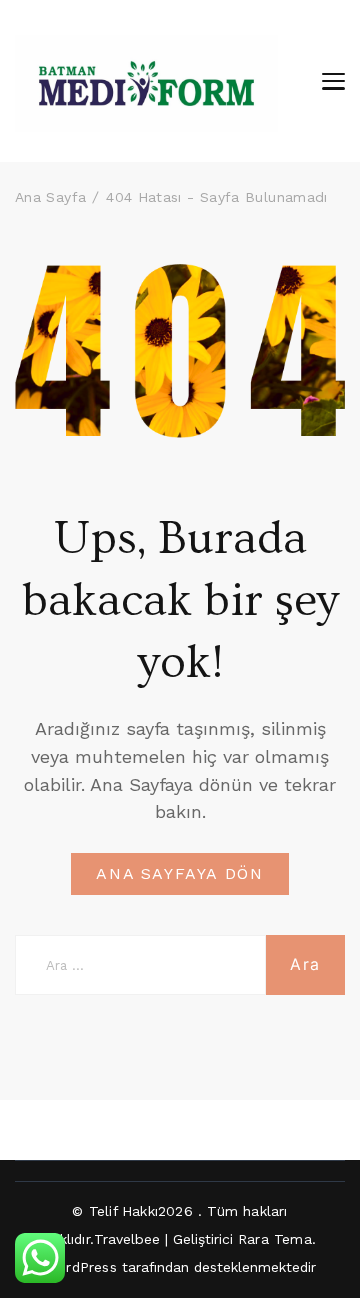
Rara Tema (275, 1239)
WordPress (80, 1267)
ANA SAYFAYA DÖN (179, 873)
